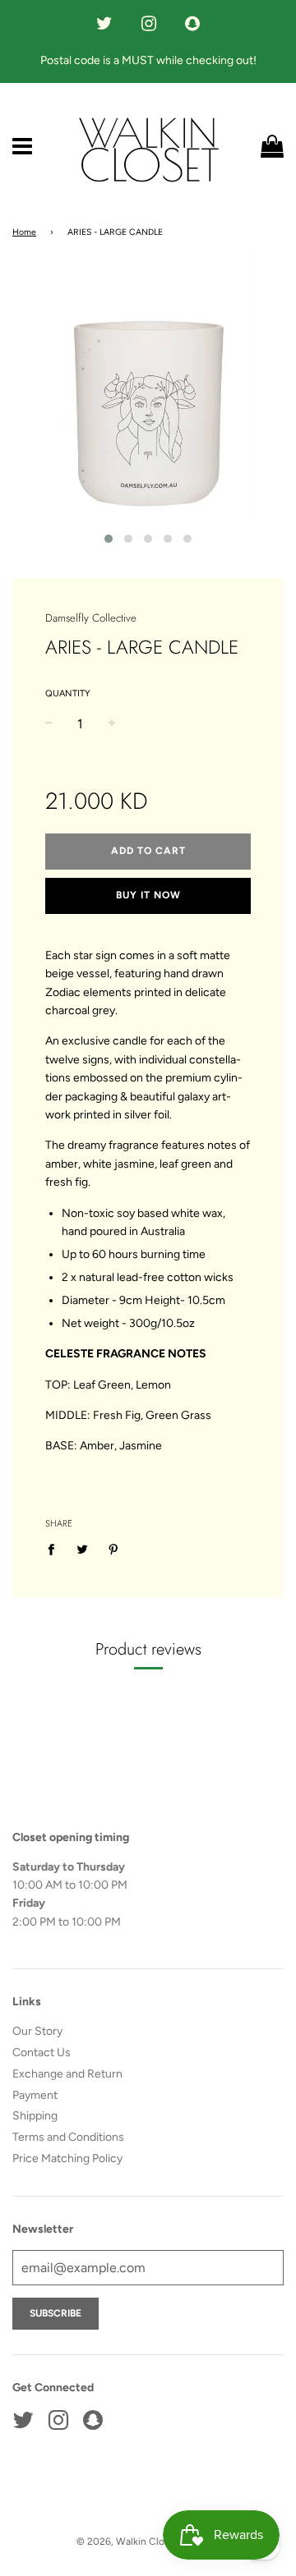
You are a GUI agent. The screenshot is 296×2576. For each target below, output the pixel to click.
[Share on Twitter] (83, 1550)
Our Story (37, 2031)
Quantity (68, 693)
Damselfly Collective (91, 618)
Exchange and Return (67, 2074)
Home (24, 232)
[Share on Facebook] (55, 1550)
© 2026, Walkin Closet (128, 2542)
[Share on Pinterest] (114, 1550)
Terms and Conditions (68, 2137)
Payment (35, 2095)
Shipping (35, 2116)
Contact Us (42, 2053)
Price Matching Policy (67, 2158)
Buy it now (148, 895)
